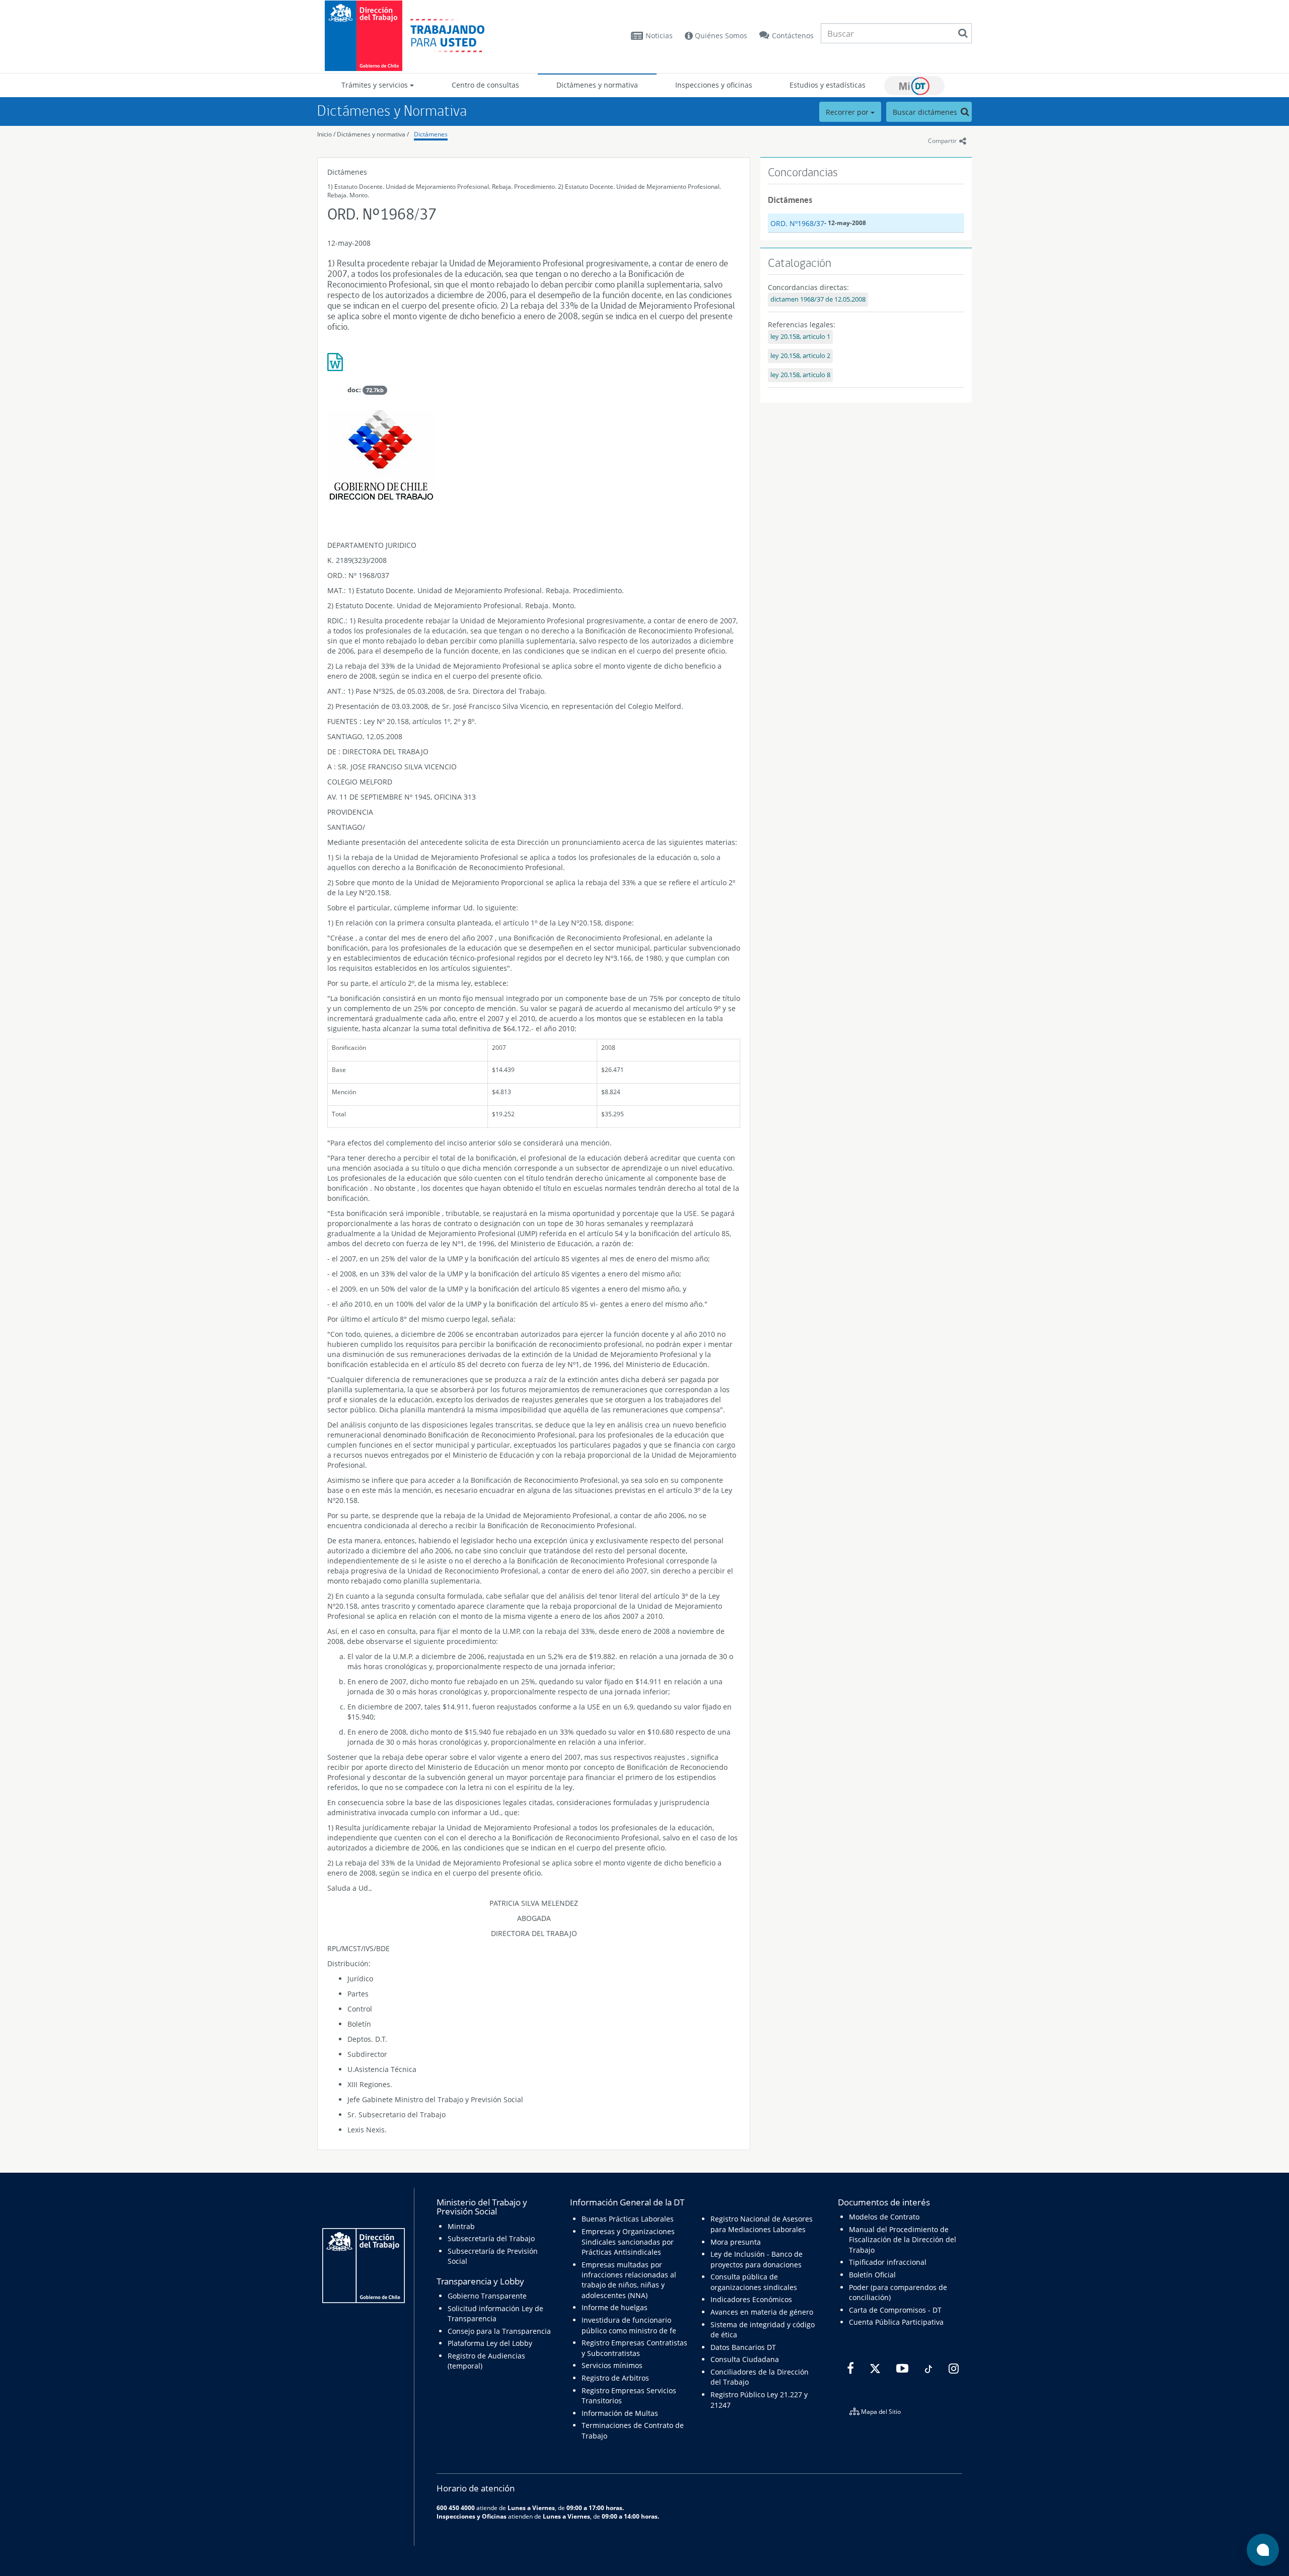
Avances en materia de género (762, 2312)
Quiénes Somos (720, 35)
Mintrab (461, 2226)
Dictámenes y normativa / (373, 134)
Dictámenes (431, 134)
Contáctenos (793, 35)
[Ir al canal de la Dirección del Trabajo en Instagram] (952, 2369)
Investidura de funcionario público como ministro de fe (629, 2325)
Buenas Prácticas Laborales (628, 2219)
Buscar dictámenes (926, 112)
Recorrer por (848, 112)
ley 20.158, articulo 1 (800, 337)
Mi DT (914, 86)
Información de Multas (620, 2413)
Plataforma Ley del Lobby (490, 2343)
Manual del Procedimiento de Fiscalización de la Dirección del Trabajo (903, 2240)
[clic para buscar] (963, 33)
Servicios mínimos (612, 2365)
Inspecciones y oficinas (714, 85)
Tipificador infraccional (888, 2262)
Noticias (659, 35)
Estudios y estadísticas (828, 85)
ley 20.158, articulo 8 (800, 375)
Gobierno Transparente (487, 2296)
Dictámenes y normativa (597, 85)
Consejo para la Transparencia (499, 2331)
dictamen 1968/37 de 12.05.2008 (818, 299)
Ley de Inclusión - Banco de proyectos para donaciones (757, 2259)
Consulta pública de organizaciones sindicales (754, 2282)
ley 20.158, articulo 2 (800, 356)
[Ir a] (534, 366)
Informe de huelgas (615, 2307)
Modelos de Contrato (884, 2217)
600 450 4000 (456, 2508)
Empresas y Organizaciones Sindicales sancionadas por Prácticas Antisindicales (628, 2242)
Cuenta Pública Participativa (896, 2322)
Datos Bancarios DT (743, 2347)
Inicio (325, 134)
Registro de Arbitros (615, 2378)
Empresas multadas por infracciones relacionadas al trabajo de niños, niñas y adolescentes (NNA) (629, 2280)
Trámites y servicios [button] (376, 85)
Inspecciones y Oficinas (472, 2516)
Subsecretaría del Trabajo (491, 2238)
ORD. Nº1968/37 (797, 223)
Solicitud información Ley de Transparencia (495, 2313)
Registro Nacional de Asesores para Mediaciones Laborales (762, 2224)
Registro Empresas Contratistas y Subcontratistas (634, 2348)
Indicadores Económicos (751, 2299)
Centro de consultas (485, 85)
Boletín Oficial (872, 2275)
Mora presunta (736, 2242)
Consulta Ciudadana (745, 2359)
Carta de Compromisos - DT (895, 2310)
